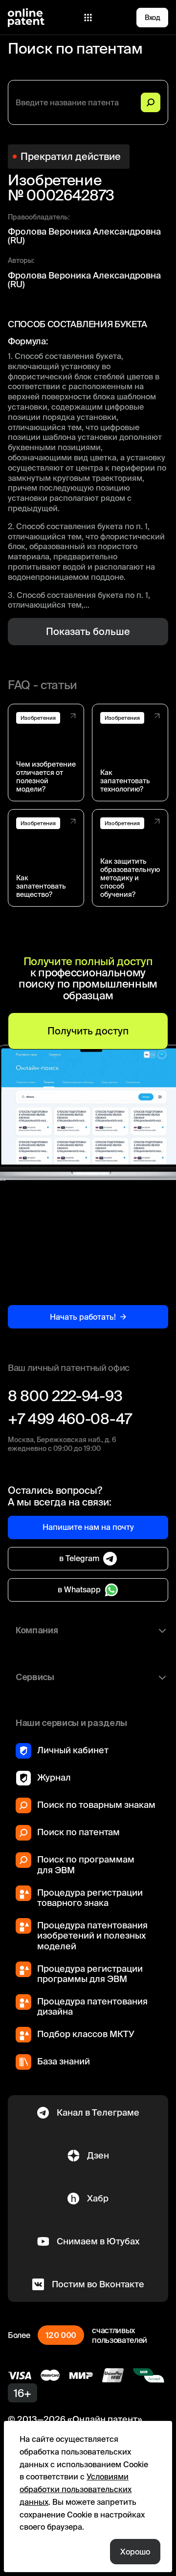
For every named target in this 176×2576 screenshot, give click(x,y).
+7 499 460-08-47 (70, 1419)
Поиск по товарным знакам (96, 1805)
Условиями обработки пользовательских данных (76, 2489)
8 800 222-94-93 (65, 1396)
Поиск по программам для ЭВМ (86, 1865)
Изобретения (38, 718)
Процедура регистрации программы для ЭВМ (90, 1974)
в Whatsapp (79, 1589)
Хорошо (135, 2552)
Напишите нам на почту (88, 1527)
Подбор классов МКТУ (86, 2034)
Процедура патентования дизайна (92, 2007)
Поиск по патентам (78, 1832)
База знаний (64, 2061)
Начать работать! (83, 1317)
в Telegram (79, 1558)
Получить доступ (88, 1031)
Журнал (54, 1777)
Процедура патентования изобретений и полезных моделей (92, 1936)
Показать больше (88, 631)
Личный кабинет (73, 1750)
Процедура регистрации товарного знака (90, 1898)
